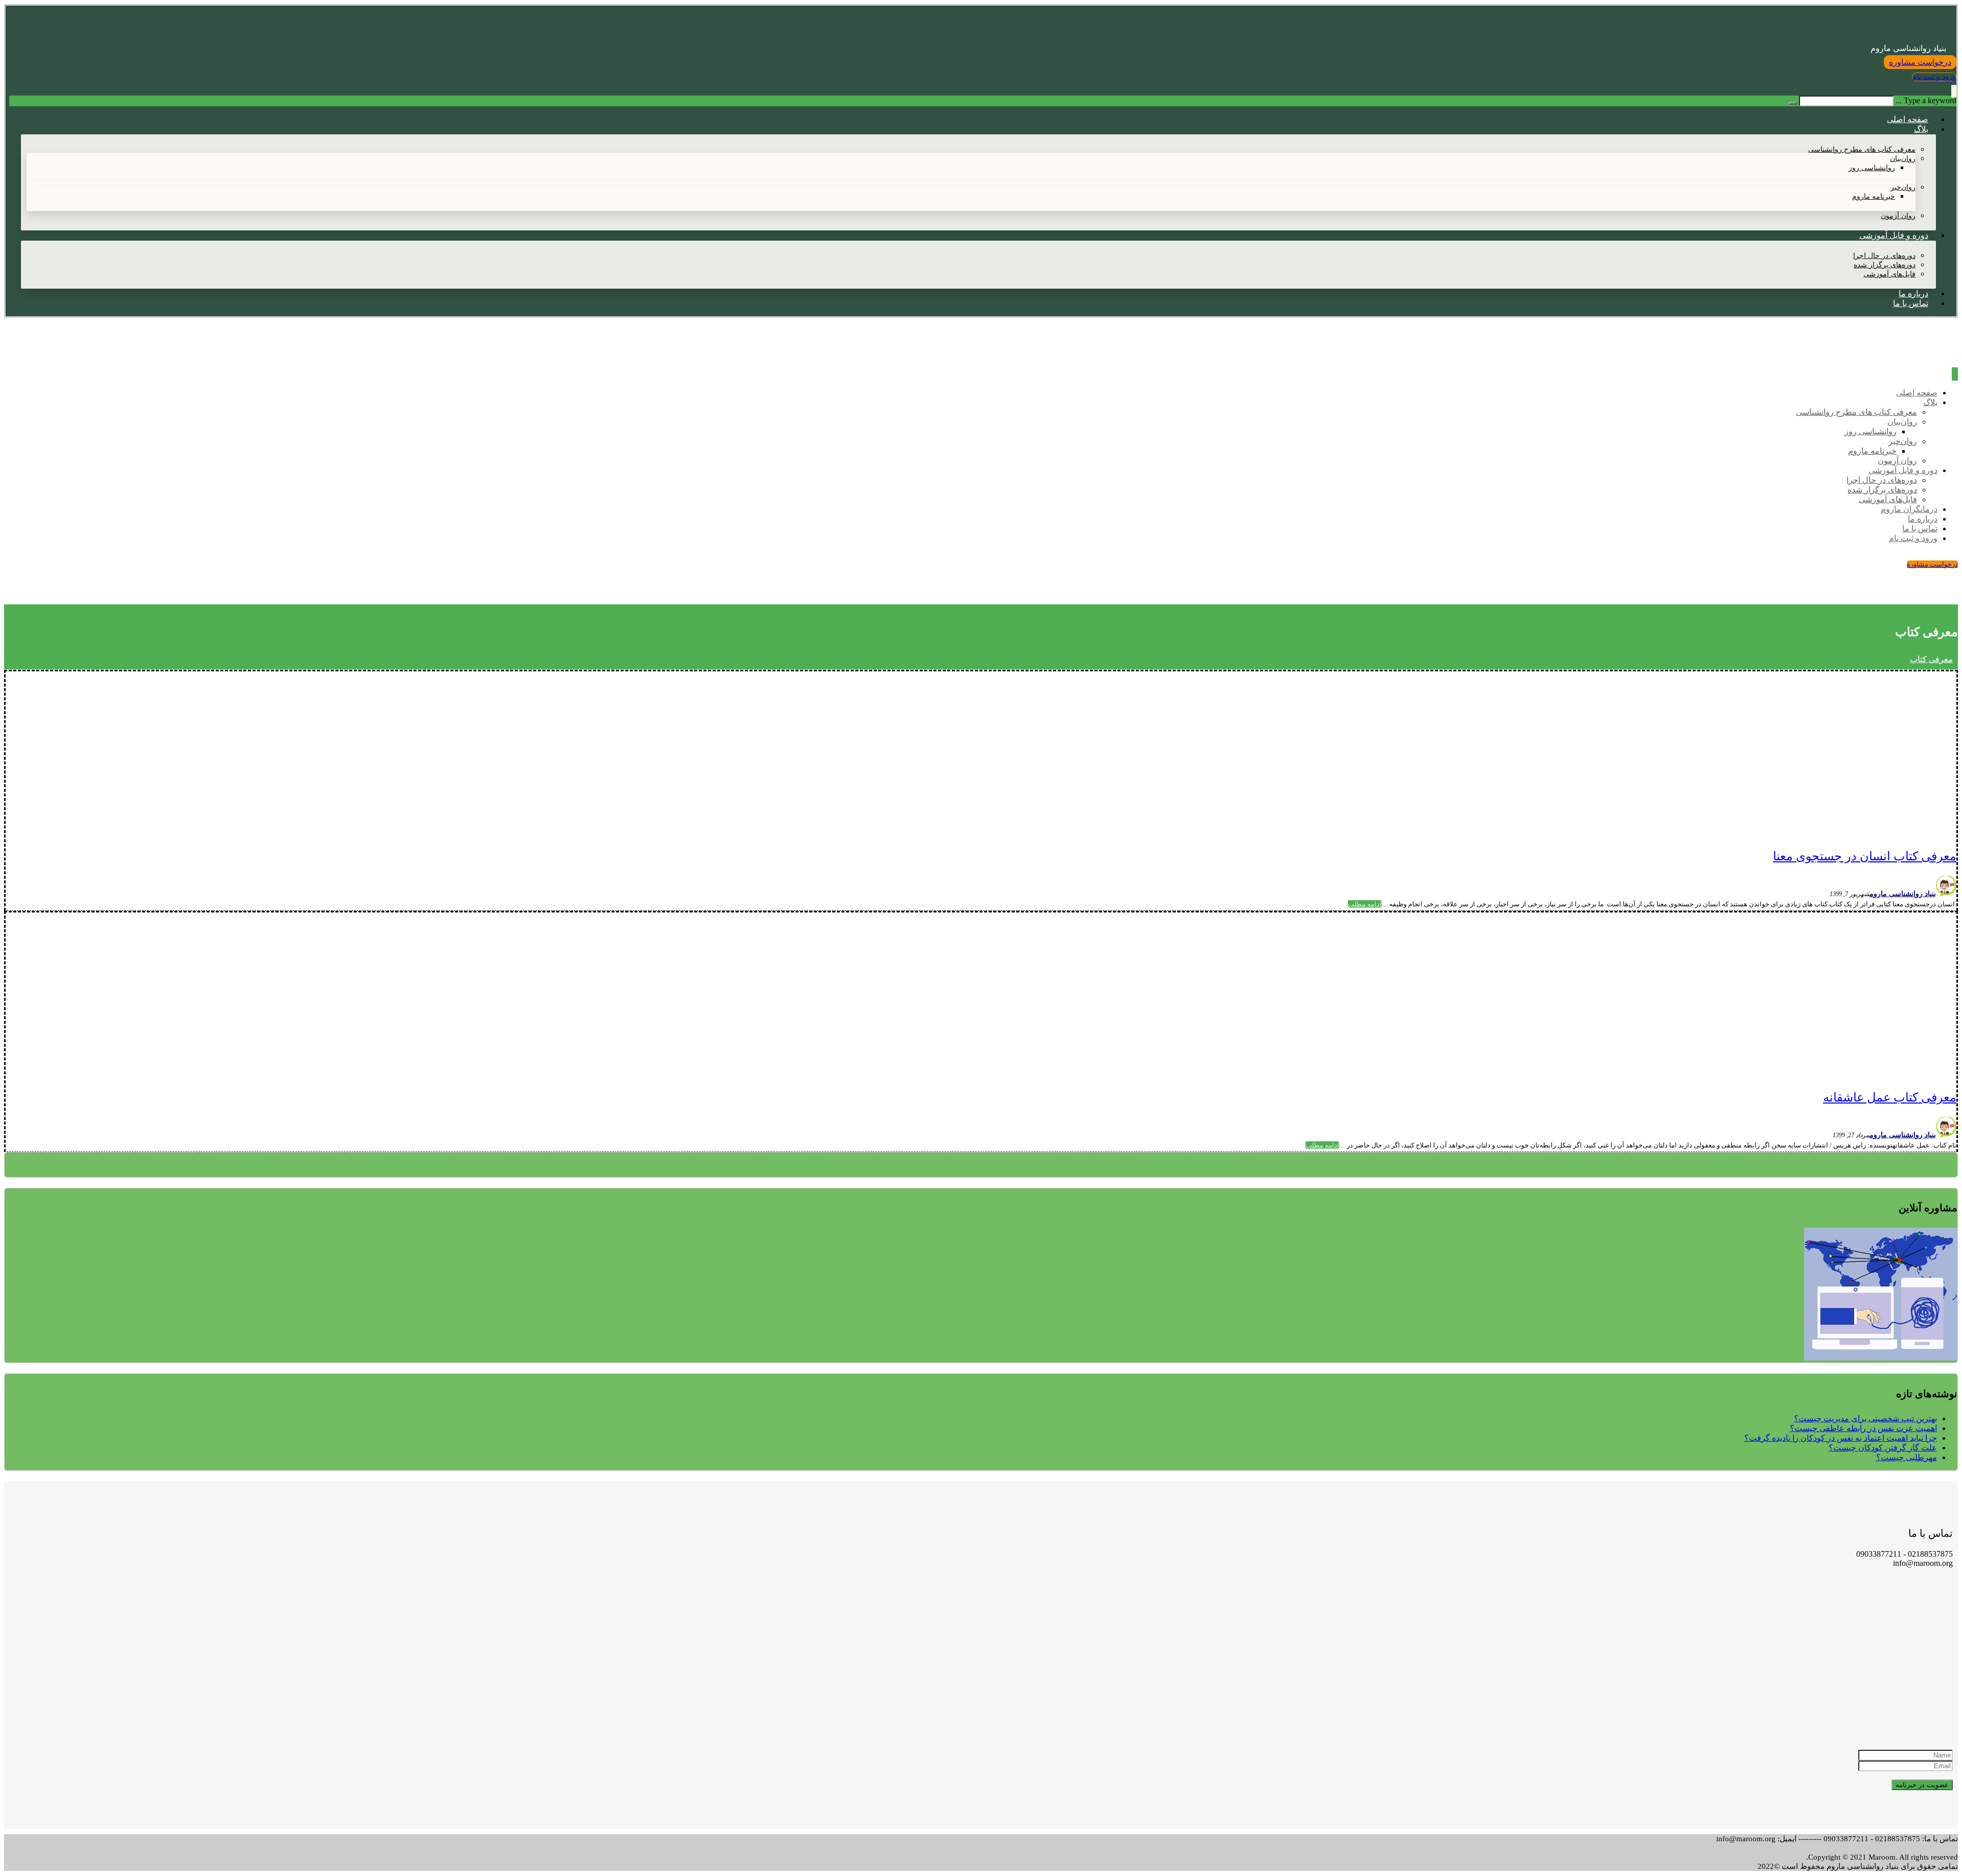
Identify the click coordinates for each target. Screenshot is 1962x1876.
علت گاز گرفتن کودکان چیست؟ (1883, 1448)
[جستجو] (1793, 103)
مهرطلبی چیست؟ (1907, 1457)
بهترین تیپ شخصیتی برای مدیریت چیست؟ (1865, 1418)
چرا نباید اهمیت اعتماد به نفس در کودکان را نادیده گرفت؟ (1841, 1438)
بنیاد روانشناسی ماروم (1903, 894)
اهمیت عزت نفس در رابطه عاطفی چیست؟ (1863, 1428)
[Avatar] (1946, 893)
